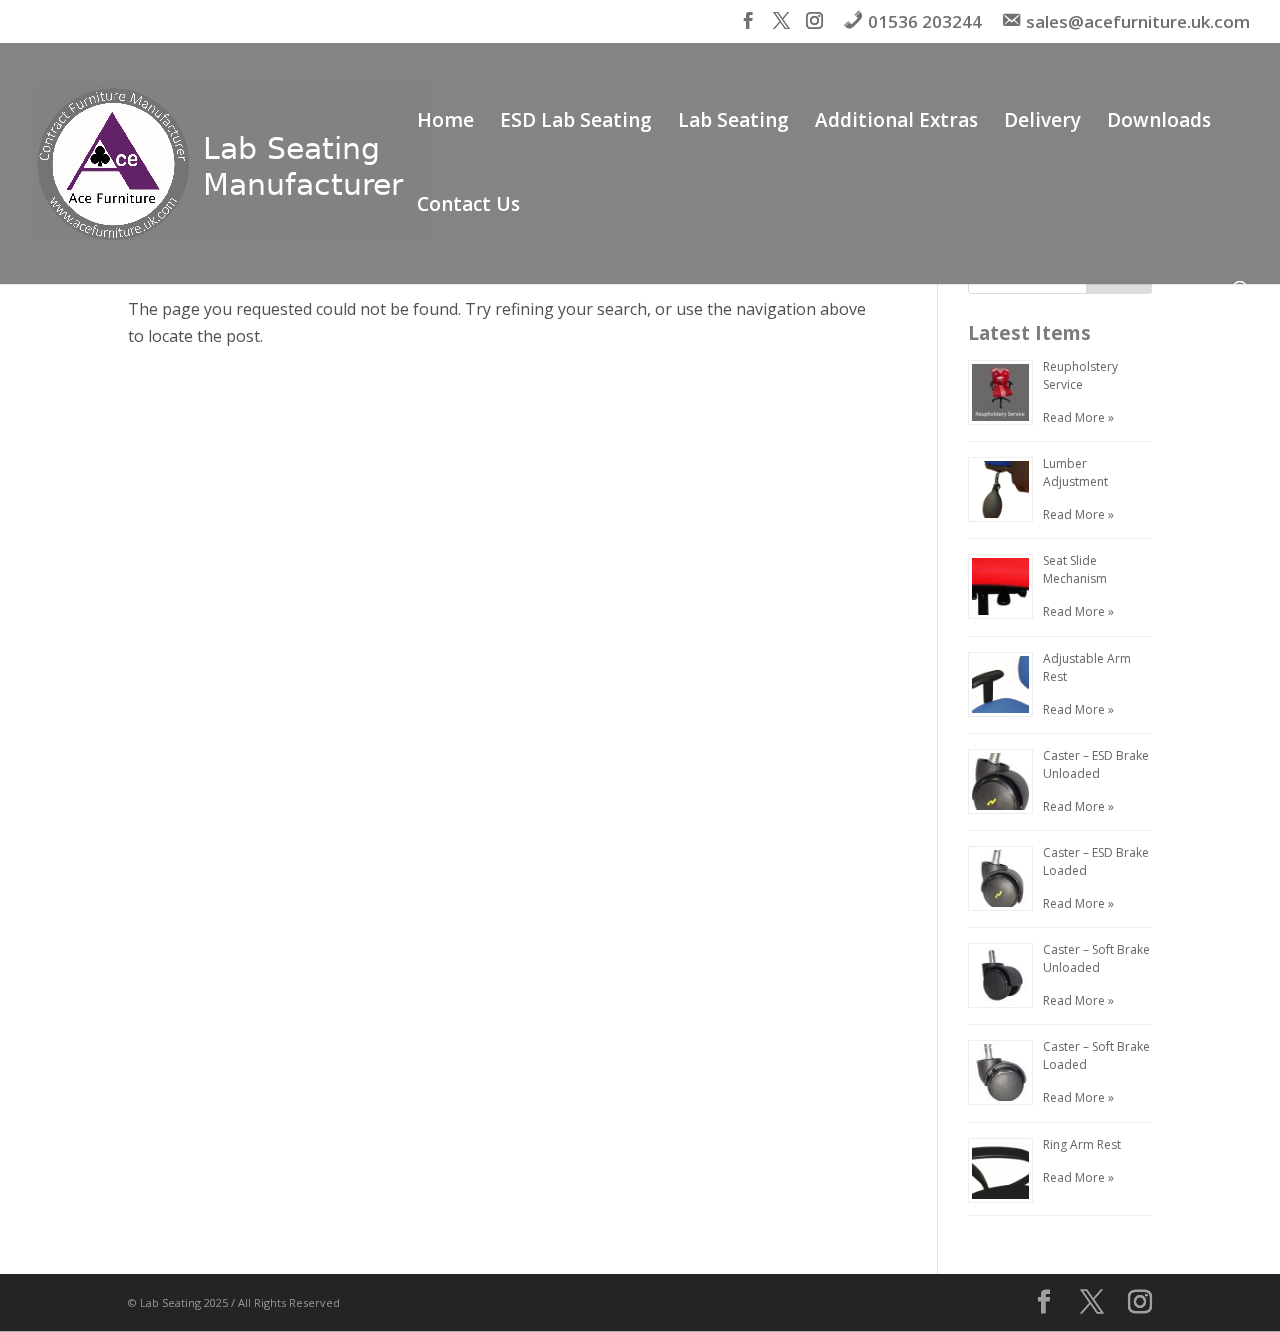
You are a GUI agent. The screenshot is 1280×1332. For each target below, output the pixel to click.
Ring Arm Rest (1082, 1144)
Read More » (1078, 417)
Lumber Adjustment (1075, 472)
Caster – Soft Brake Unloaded (1096, 958)
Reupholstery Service (1080, 375)
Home (445, 123)
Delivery (1042, 123)
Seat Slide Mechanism (1075, 569)
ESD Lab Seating (576, 123)
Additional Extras (896, 123)
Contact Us (468, 207)
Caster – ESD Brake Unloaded (1096, 764)
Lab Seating (733, 123)
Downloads (1159, 123)
